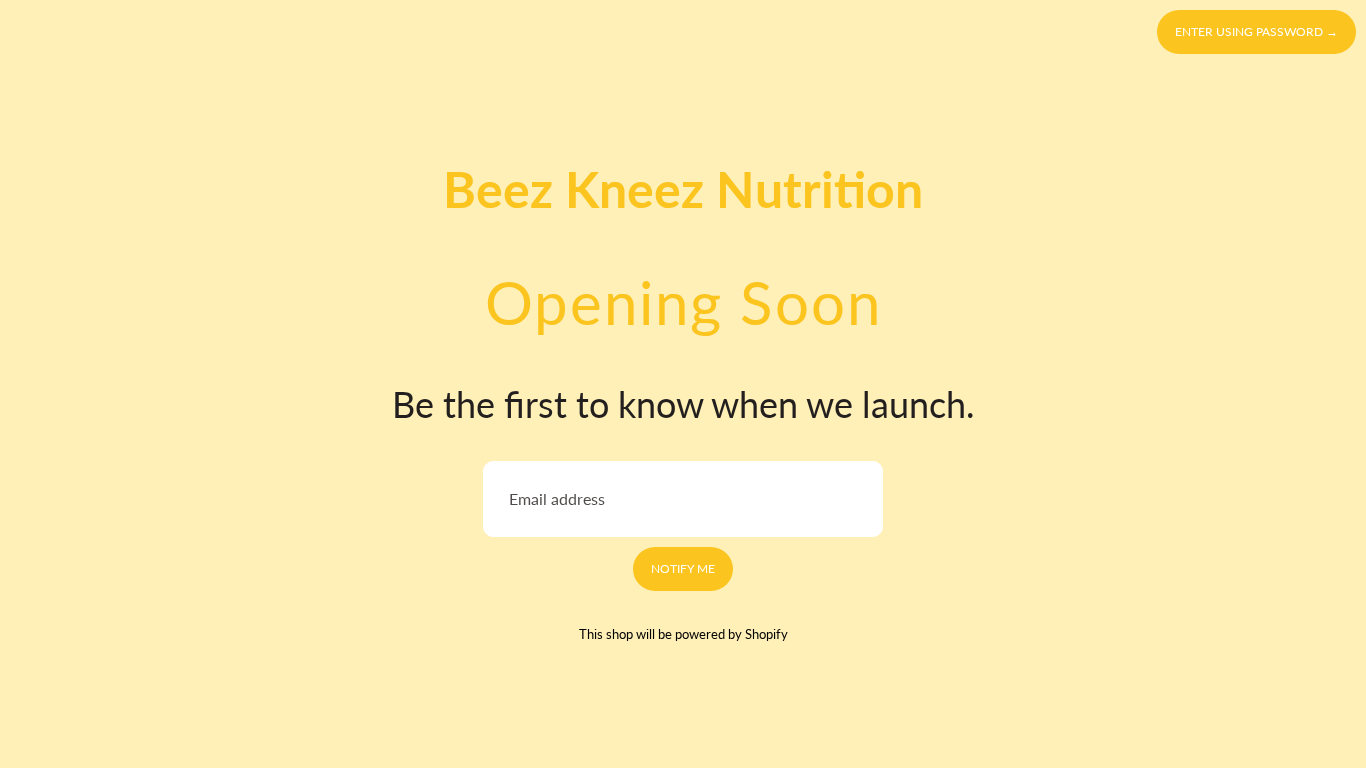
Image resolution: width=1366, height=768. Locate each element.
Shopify (766, 634)
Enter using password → (1256, 31)
